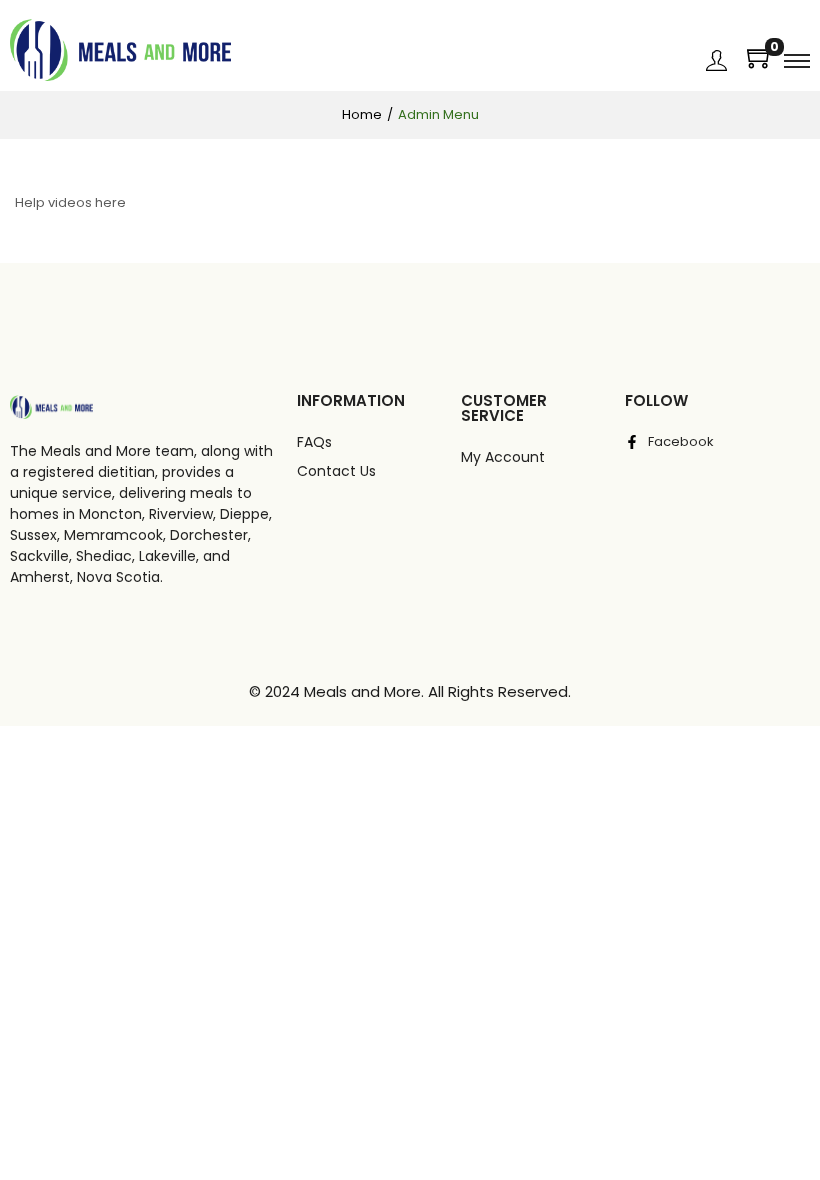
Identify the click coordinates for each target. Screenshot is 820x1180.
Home (362, 114)
